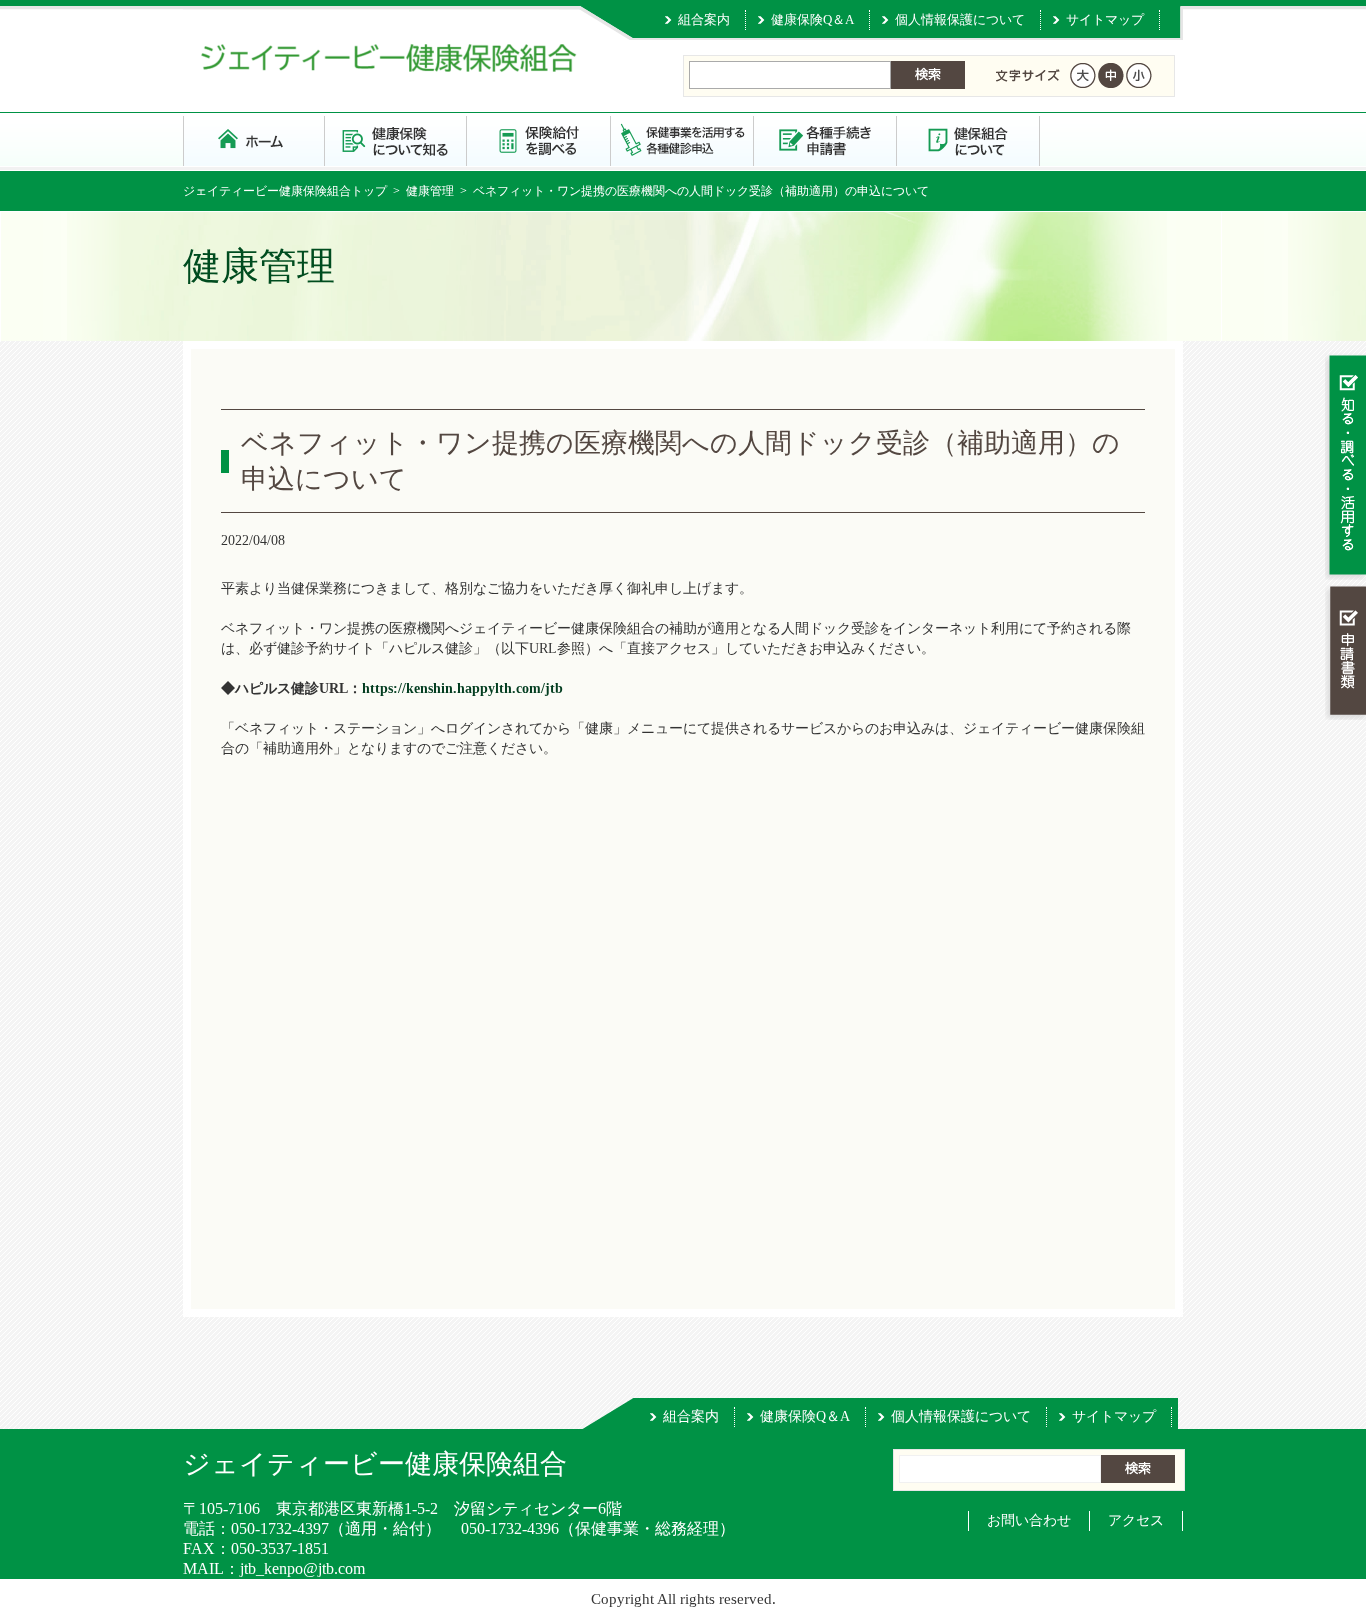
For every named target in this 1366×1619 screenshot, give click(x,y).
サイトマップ (1105, 19)
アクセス (1136, 1520)
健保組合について (968, 139)
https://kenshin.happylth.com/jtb (462, 688)
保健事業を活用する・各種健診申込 (682, 139)
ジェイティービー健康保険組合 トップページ (254, 139)
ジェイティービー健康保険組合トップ (285, 191)
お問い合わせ (1029, 1520)
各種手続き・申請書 (825, 139)
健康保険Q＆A (812, 19)
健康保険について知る (396, 139)
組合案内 (704, 19)
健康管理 (430, 191)
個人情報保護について (960, 19)
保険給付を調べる (539, 139)
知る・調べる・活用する (1345, 466)
